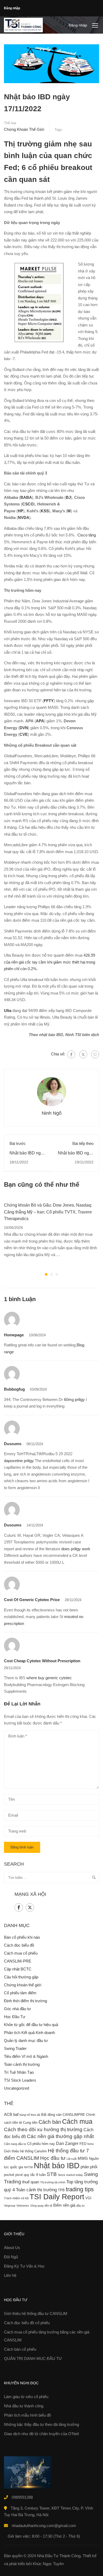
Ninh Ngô (52, 1113)
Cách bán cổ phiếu (20, 2349)
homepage (14, 1335)
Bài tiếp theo (83, 1143)
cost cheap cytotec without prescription (42, 1661)
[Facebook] (71, 1054)
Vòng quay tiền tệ (41, 2206)
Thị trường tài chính (53, 2182)
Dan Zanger (67, 2143)
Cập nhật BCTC (18, 1969)
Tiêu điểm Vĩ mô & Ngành (26, 2056)
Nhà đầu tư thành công (24, 2406)
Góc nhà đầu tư (17, 2009)
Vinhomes (23, 2206)
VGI (88, 2198)
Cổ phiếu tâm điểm (20, 1993)
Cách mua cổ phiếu (21, 1953)
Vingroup (10, 2206)
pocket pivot (13, 2175)
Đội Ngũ (11, 2257)
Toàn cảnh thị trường (22, 2064)
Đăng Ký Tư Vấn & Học (24, 2266)
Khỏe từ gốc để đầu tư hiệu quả (31, 2025)
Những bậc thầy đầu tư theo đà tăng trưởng (41, 2424)
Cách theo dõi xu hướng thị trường (43, 2129)
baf (16, 2114)
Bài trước (18, 1143)
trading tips (80, 2189)
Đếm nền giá (64, 2205)
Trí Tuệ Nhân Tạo (19, 2072)
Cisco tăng (87, 535)
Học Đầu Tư (15, 2017)
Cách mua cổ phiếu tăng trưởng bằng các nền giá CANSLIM (47, 2336)
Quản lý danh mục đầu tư (26, 2040)
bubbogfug (14, 1389)
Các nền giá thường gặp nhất (60, 2136)
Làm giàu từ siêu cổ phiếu (26, 2397)
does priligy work (76, 1549)
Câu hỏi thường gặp (21, 1977)
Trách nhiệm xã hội (16, 2198)
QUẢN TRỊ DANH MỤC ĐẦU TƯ (33, 2358)
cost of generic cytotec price (32, 1600)
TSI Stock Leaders (20, 2080)
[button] (46, 1274)
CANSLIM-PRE (18, 1961)
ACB (8, 2114)
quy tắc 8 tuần (35, 2175)
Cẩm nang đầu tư (15, 2144)
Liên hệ (10, 2275)
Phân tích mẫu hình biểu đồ (27, 2415)
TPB (61, 2190)
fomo (91, 2144)
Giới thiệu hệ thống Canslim (25, 2151)
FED (83, 2144)
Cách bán (50, 2122)
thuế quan (31, 2182)
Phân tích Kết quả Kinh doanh (29, 2033)
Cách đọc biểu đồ (19, 1945)
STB (52, 2174)
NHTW (28, 2167)
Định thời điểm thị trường (25, 2001)
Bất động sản (51, 2115)
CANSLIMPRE (74, 2115)
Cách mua (77, 2121)
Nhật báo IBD (57, 2165)
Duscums (13, 1444)
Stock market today (70, 2175)
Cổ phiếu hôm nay (41, 2144)
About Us (12, 2248)
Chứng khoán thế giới (24, 129)
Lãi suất (72, 2159)
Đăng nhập (12, 8)
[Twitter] (83, 1054)
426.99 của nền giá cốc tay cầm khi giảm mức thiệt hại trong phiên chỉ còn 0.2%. (50, 962)
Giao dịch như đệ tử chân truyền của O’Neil (41, 2434)
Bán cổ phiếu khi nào (22, 1937)
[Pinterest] (95, 1054)
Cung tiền (30, 2123)
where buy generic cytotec (49, 1678)
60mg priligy (74, 1399)
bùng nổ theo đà (30, 2115)
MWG (83, 2158)
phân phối (89, 2167)
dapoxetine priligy (19, 1461)
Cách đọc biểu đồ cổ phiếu (27, 2323)
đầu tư (80, 2206)
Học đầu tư (53, 2158)
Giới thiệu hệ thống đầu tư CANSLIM (36, 2313)
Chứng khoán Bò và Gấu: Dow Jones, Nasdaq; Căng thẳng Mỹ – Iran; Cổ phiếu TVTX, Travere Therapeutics (48, 1212)
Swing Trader (15, 2048)
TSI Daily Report (57, 2197)
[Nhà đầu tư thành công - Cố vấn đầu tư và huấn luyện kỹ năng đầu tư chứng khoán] (23, 25)
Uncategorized (17, 2088)
